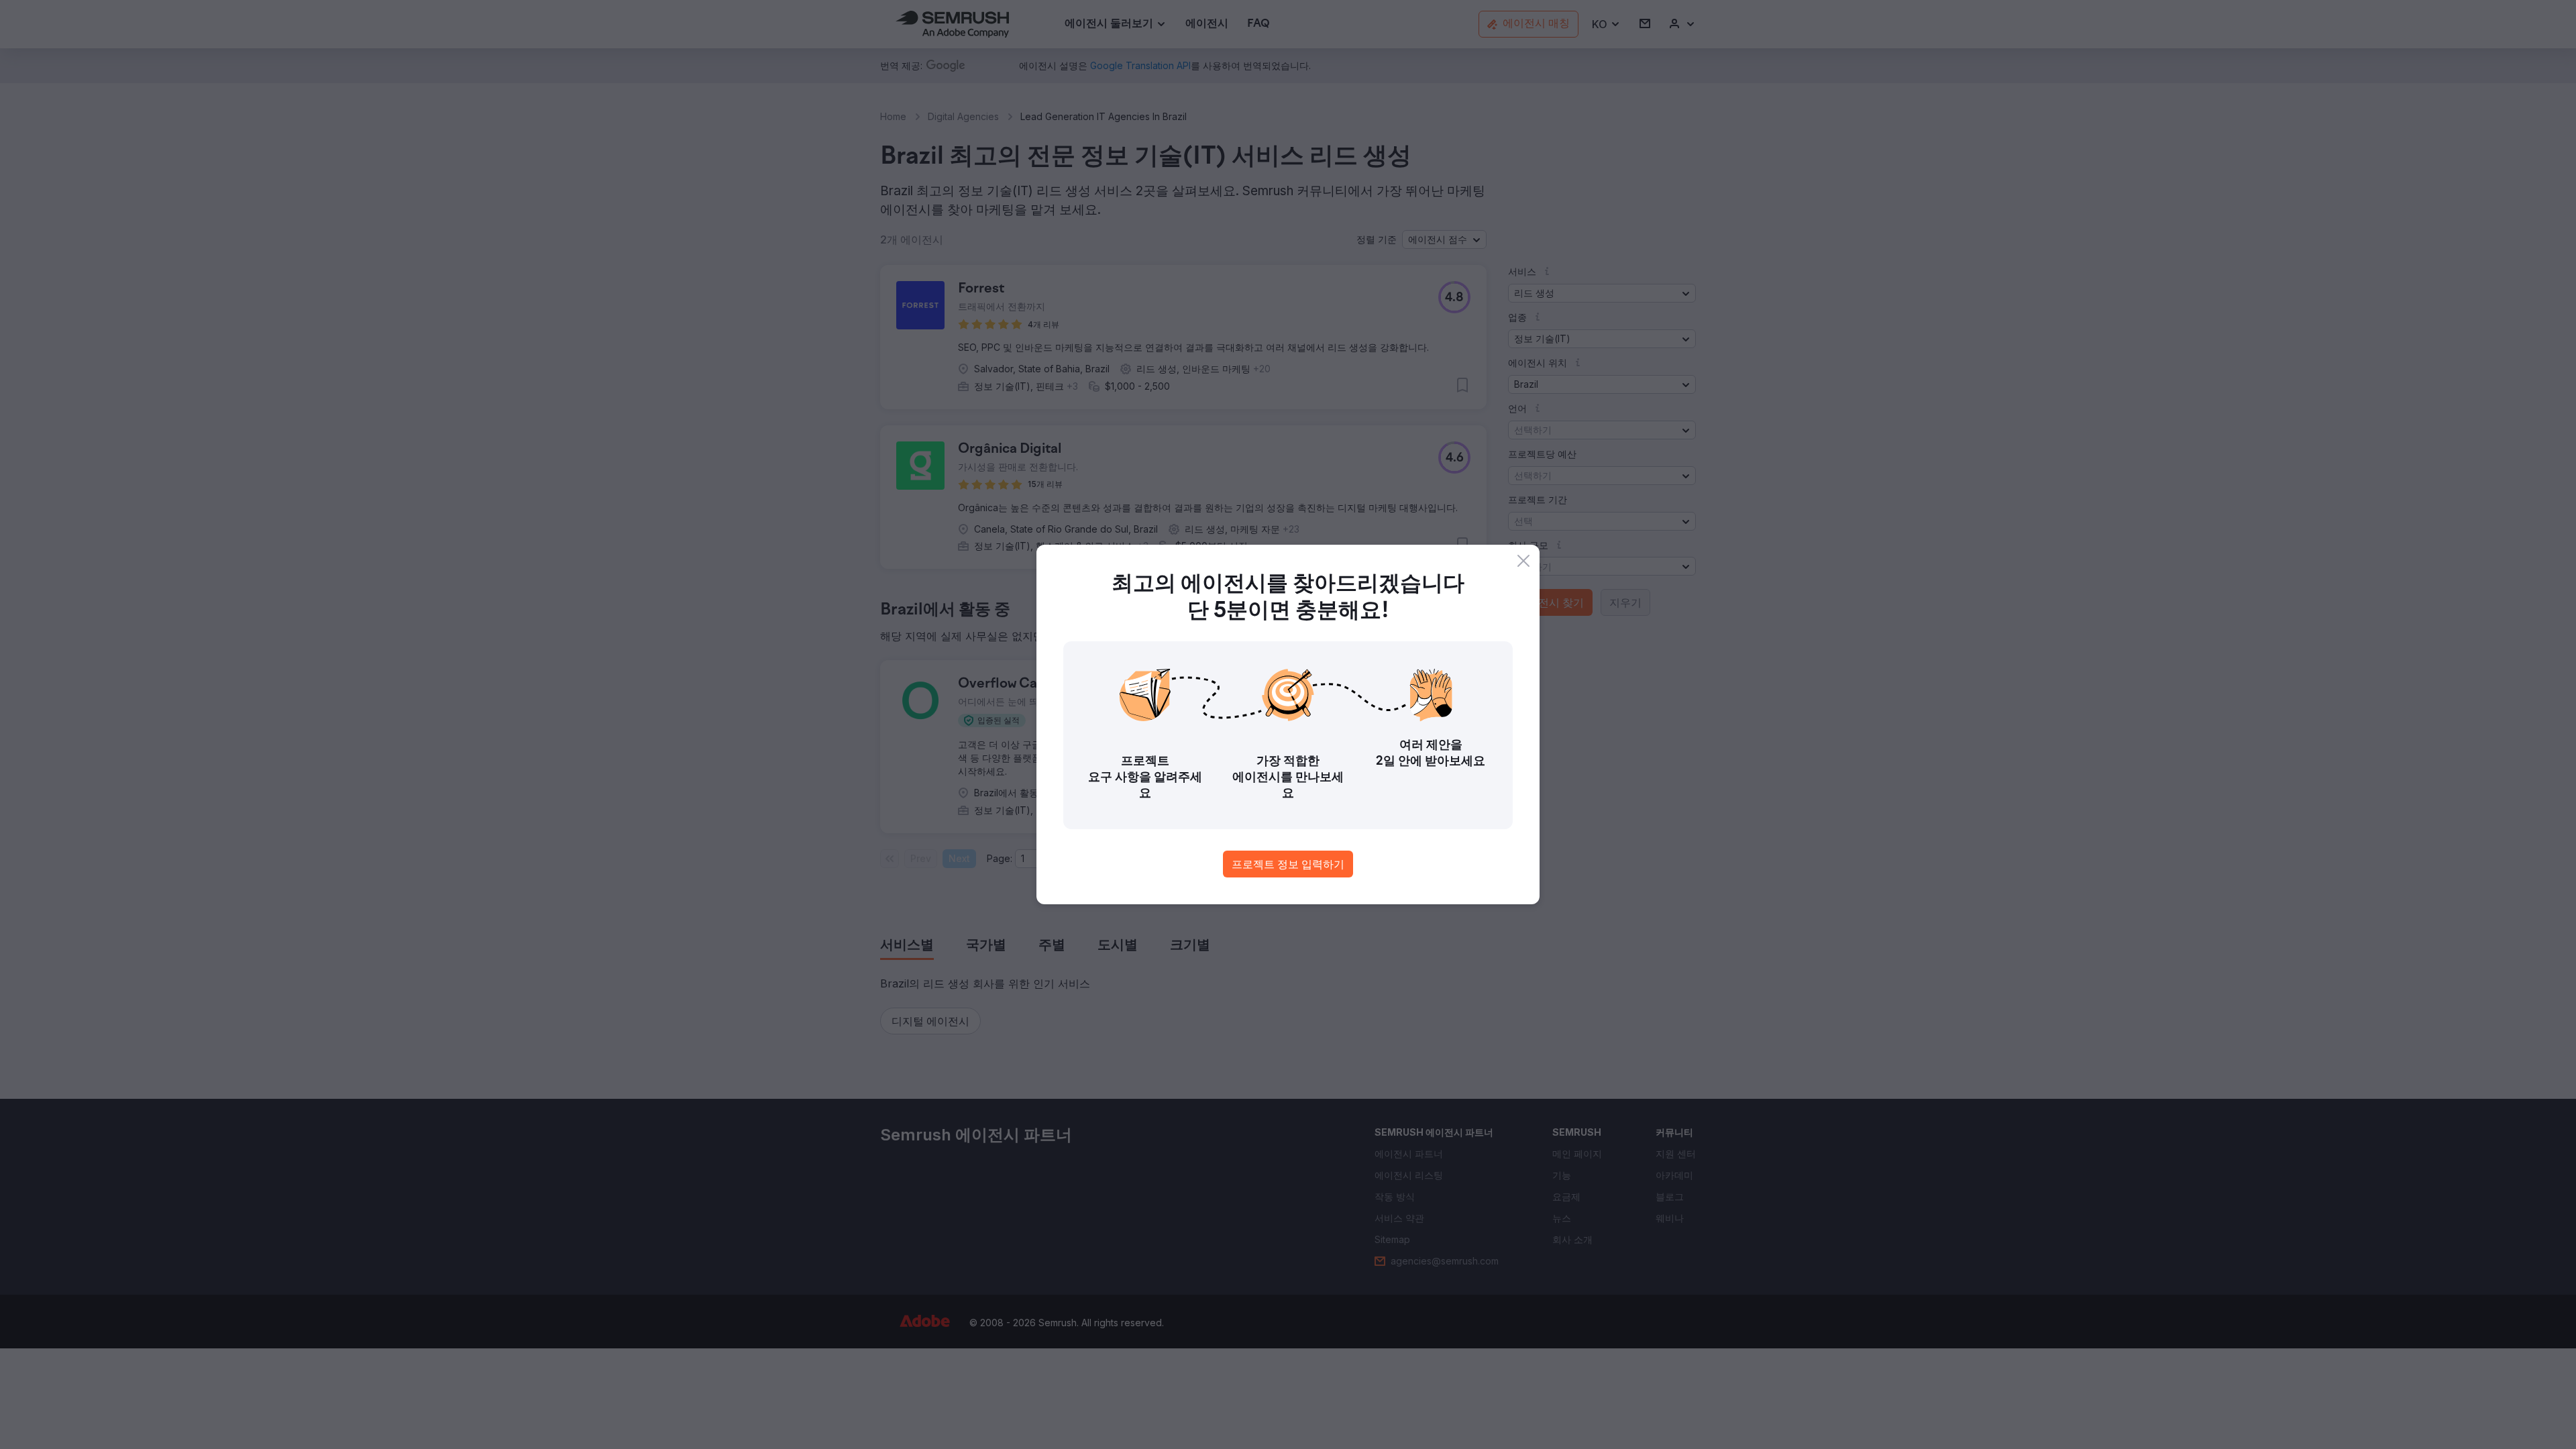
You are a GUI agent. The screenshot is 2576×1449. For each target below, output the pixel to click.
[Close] (1523, 561)
